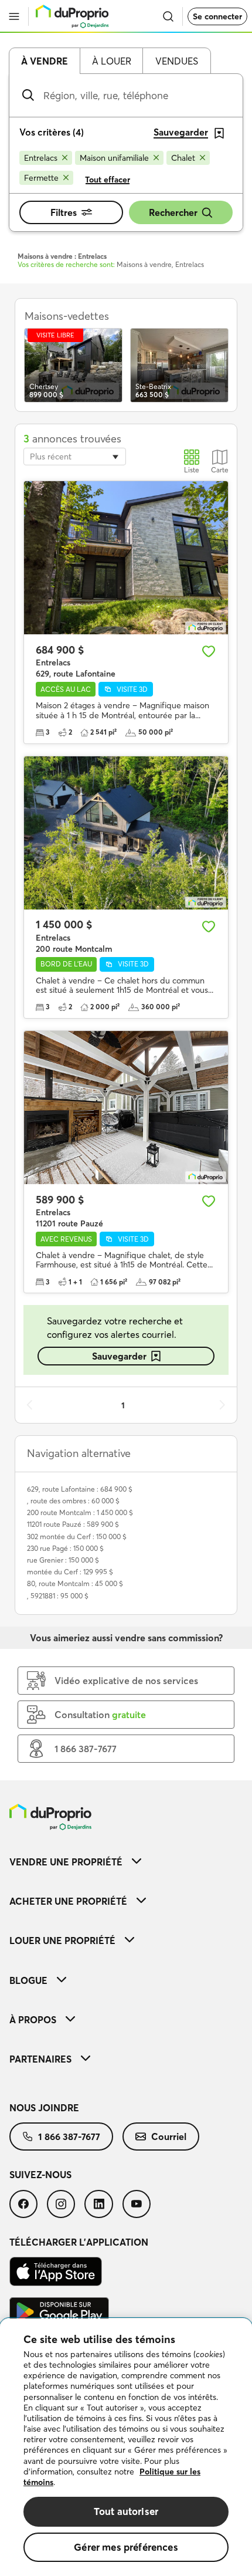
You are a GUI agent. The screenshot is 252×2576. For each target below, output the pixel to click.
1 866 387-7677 (69, 2136)
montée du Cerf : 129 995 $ (70, 1572)
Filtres (64, 212)
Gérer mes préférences (126, 2547)
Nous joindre (44, 2108)
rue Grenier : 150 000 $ (63, 1560)
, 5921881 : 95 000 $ (58, 1596)
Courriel (169, 2136)
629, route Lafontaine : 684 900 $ (80, 1489)
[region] (126, 2447)
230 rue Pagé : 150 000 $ (65, 1548)
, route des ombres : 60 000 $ (73, 1501)
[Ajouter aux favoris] (209, 651)
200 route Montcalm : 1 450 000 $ (80, 1512)
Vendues (177, 61)
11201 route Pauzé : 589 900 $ (73, 1524)
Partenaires (40, 2059)
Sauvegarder (119, 1356)
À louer (112, 61)
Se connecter (217, 16)
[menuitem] (126, 1862)
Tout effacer (108, 180)
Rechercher (173, 212)
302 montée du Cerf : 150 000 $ (77, 1537)
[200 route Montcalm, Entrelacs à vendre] (126, 833)
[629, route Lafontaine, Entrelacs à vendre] (126, 558)
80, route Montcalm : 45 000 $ (75, 1583)
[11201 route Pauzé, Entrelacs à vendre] (126, 1108)
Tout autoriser (126, 2511)
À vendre (45, 61)
